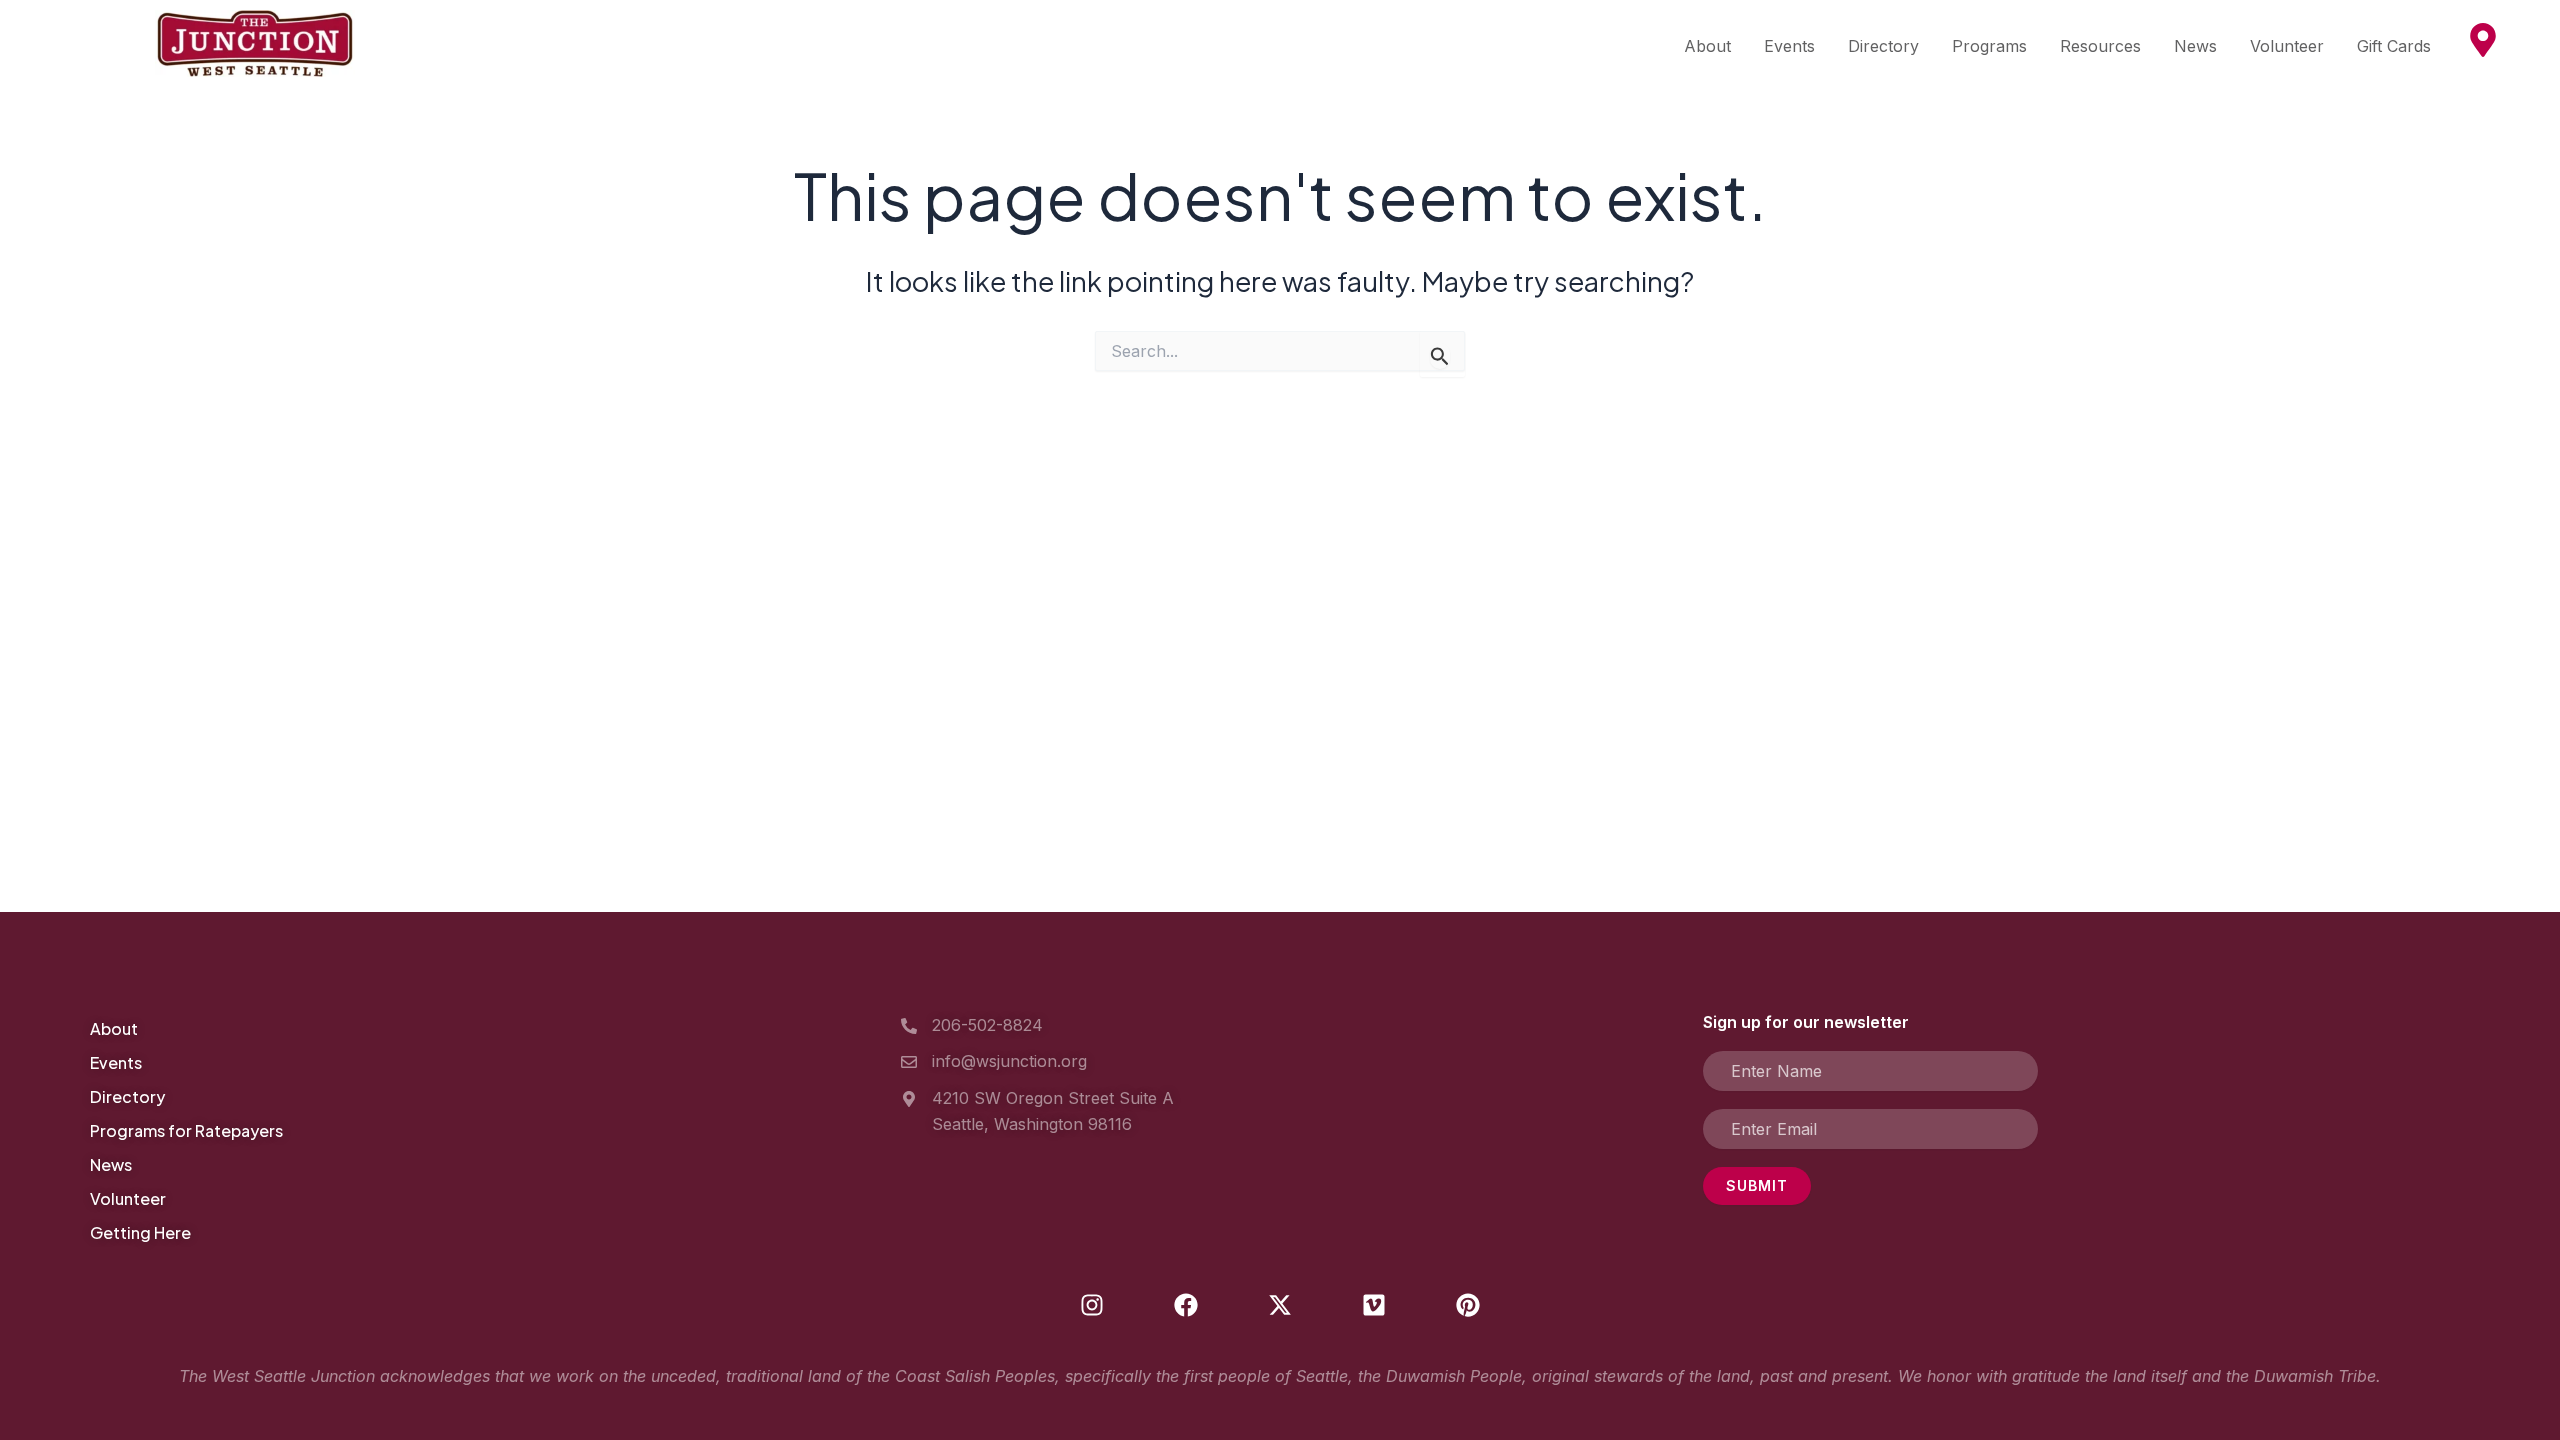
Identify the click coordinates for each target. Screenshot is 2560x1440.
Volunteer (2287, 46)
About (1707, 46)
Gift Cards (2394, 46)
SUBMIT (1757, 1185)
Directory (1883, 46)
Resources (2100, 46)
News (2195, 46)
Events (1789, 46)
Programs (1989, 46)
